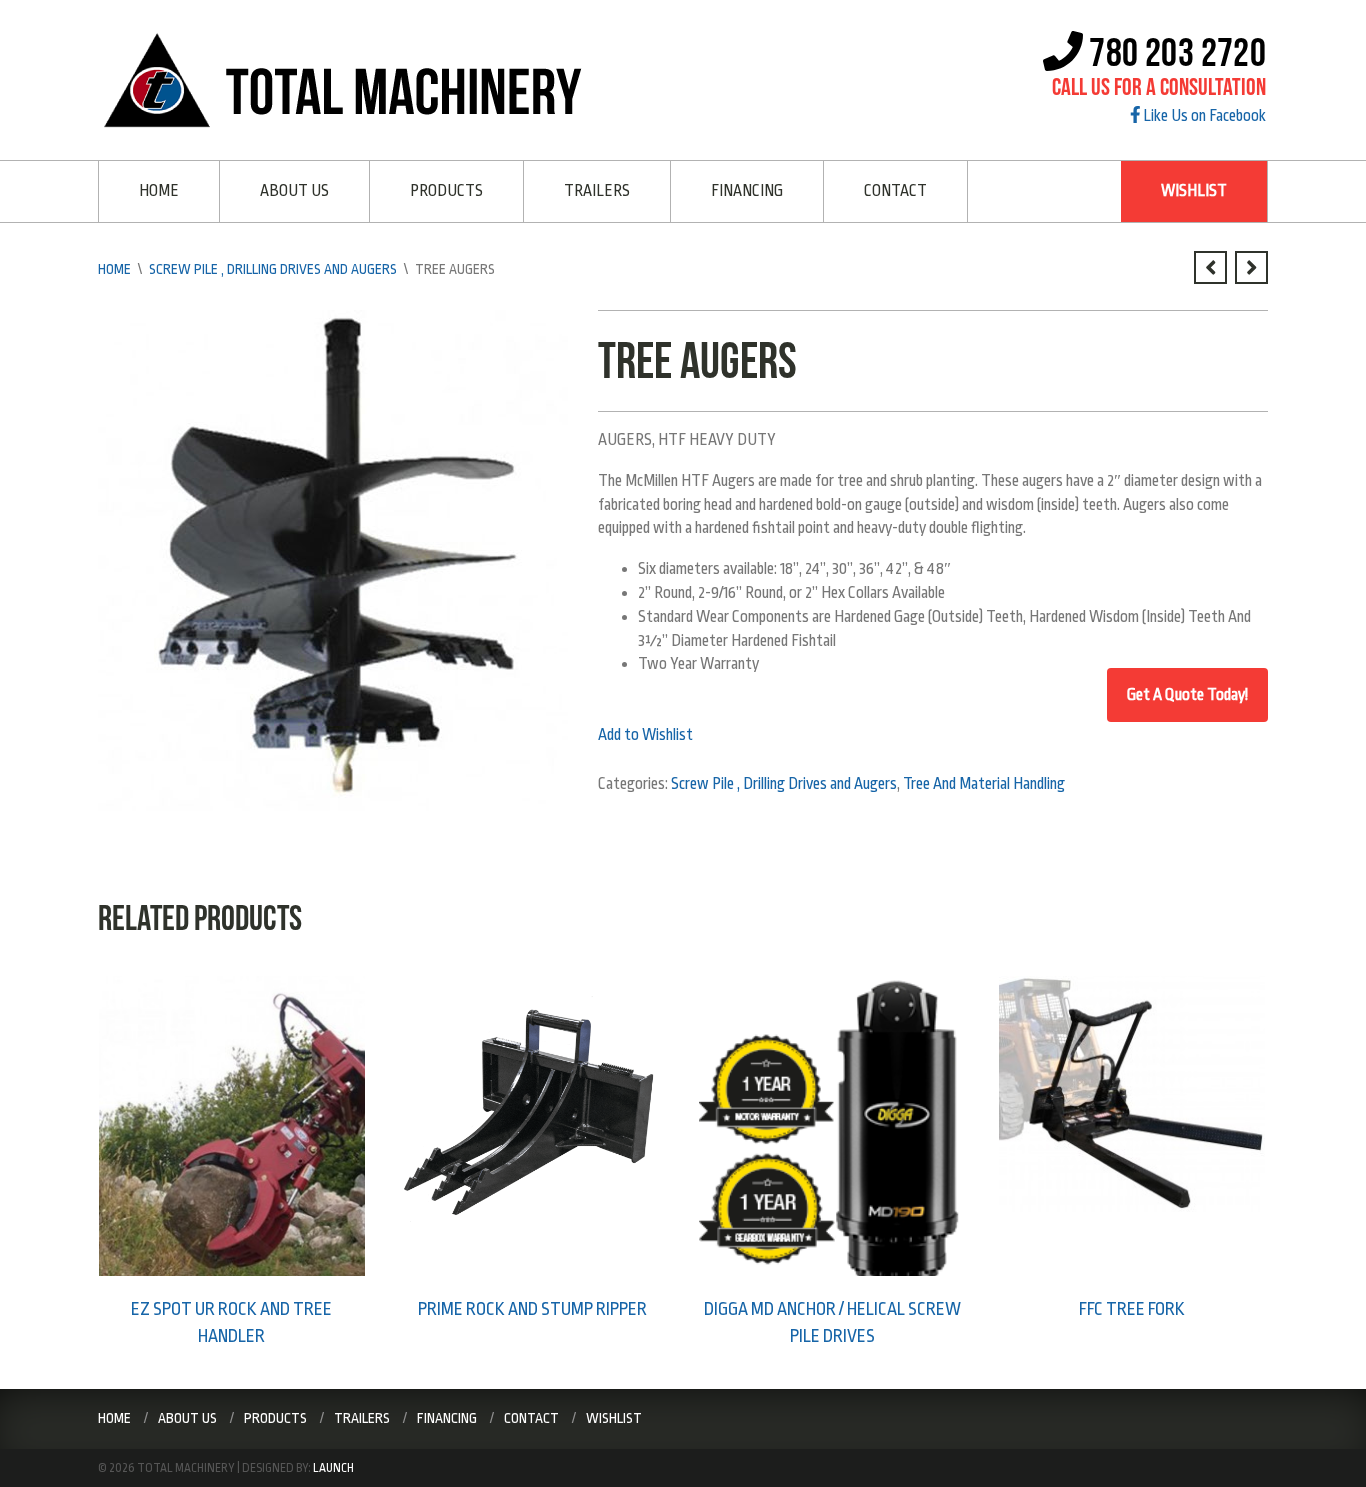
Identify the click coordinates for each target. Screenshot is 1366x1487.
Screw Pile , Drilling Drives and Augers (273, 269)
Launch (333, 1468)
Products (446, 191)
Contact (895, 191)
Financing (747, 191)
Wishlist (1194, 191)
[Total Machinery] (349, 79)
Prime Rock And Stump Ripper (532, 1309)
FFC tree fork (1132, 1309)
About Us (294, 191)
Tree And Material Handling (984, 784)
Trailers (597, 191)
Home (159, 191)
